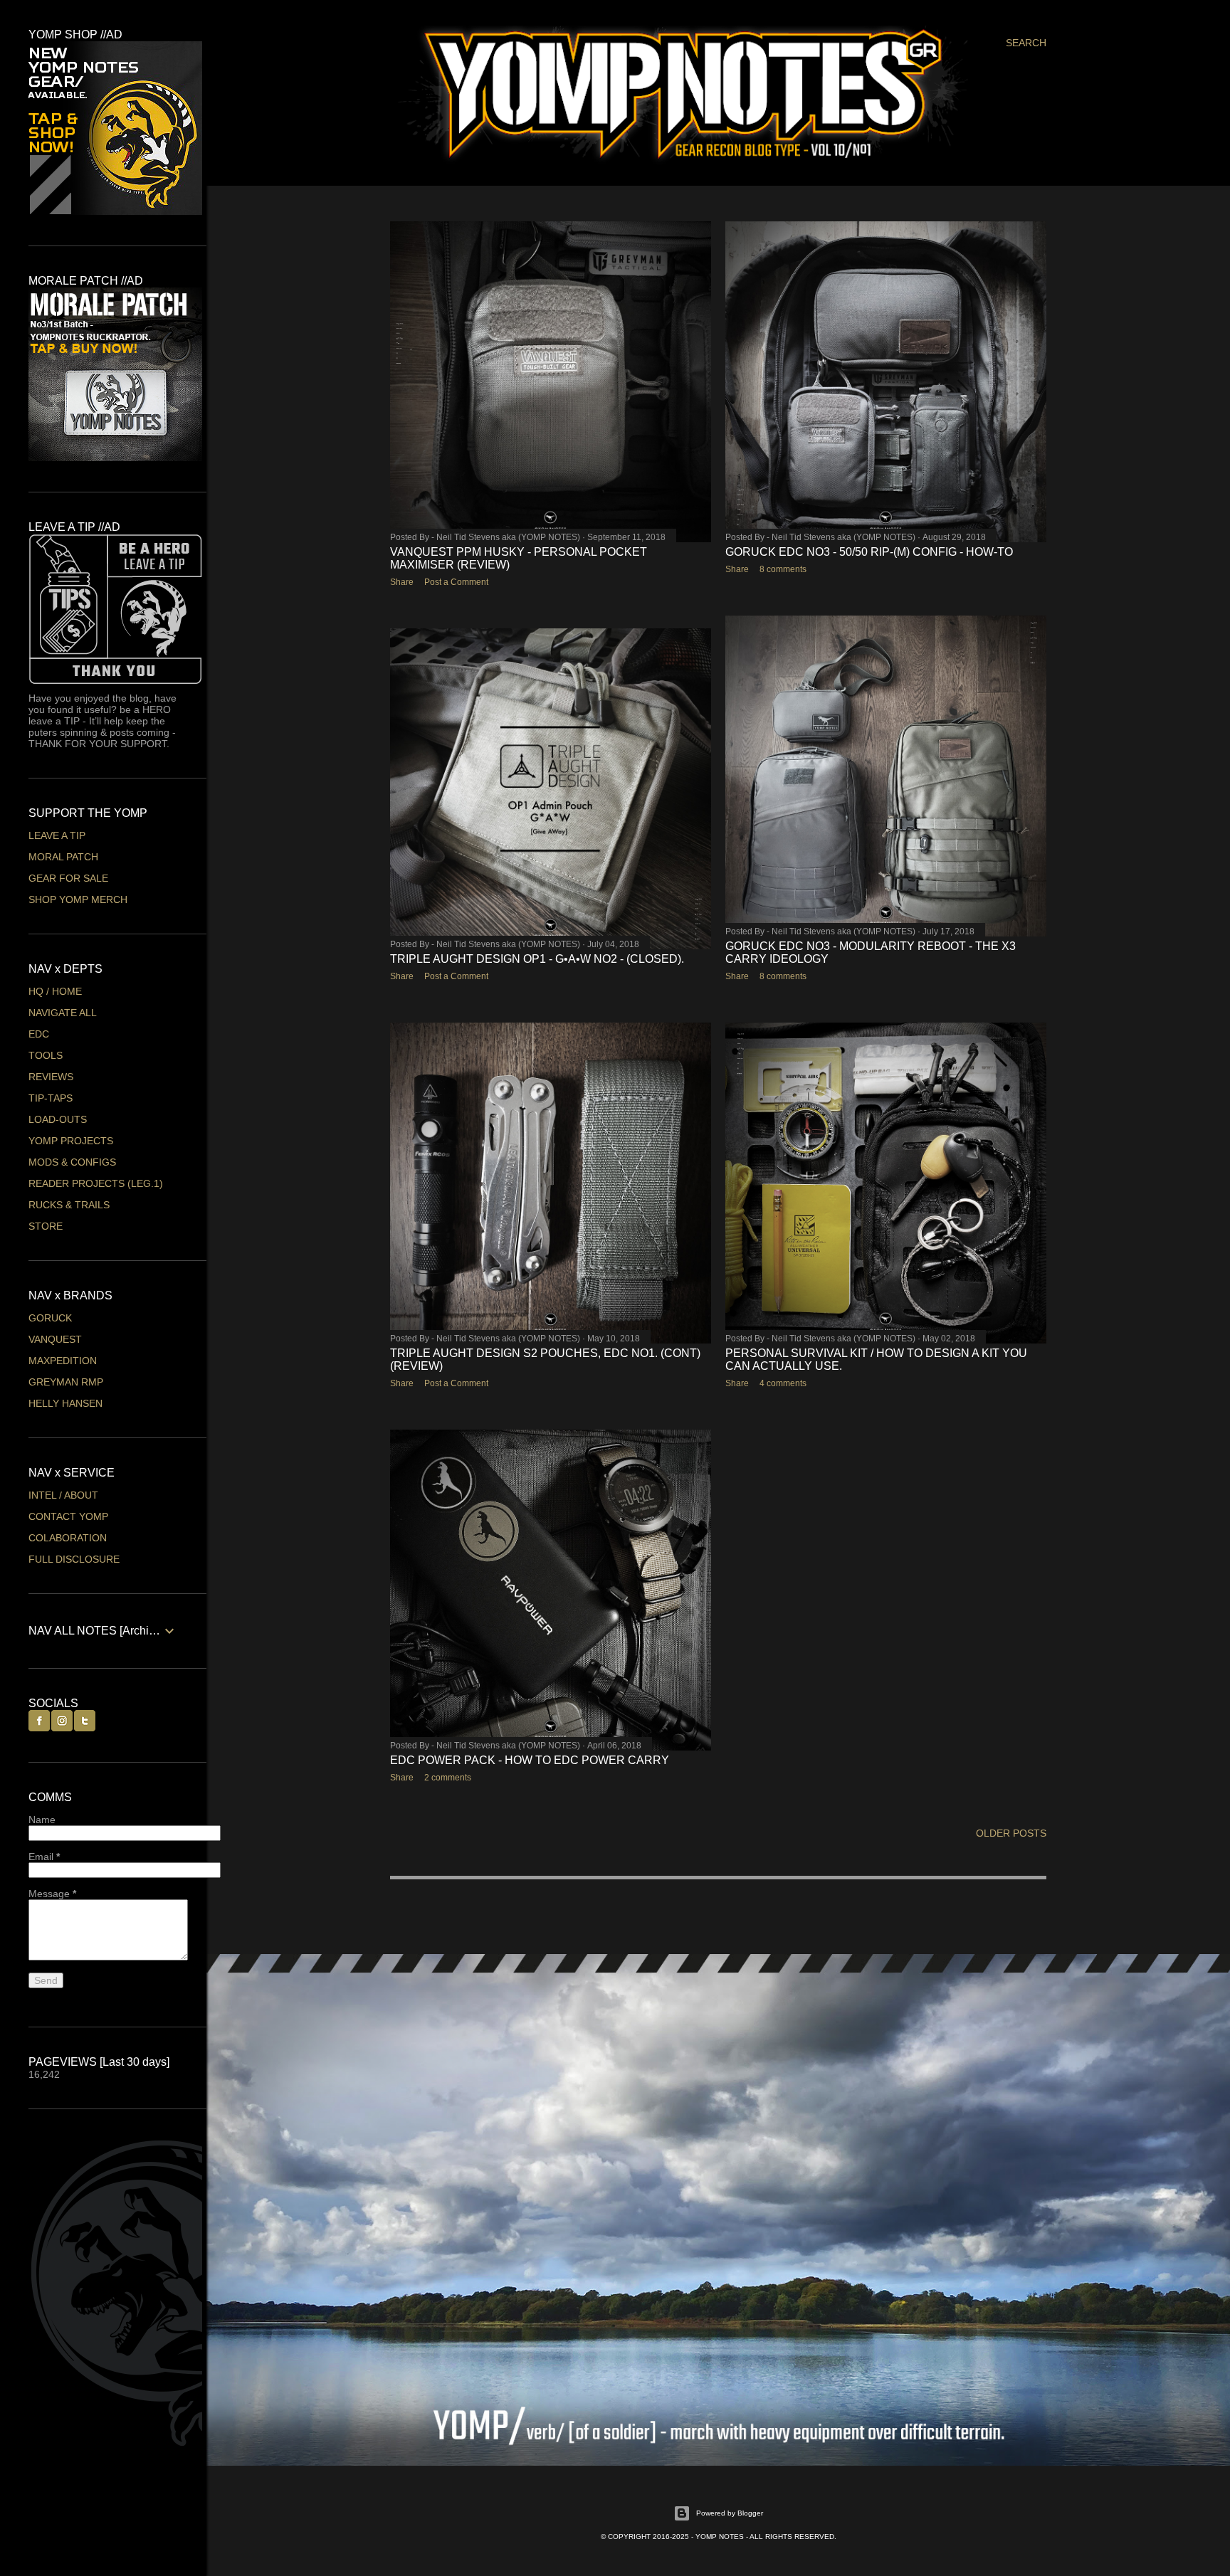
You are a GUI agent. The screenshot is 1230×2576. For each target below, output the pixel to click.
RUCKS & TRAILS (69, 1205)
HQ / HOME (55, 991)
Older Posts (1011, 1833)
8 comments (783, 569)
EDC (39, 1034)
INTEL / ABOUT (63, 1495)
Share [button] (402, 582)
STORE (46, 1226)
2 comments (448, 1778)
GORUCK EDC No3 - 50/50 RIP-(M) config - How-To (869, 552)
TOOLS (46, 1055)
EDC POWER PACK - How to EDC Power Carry (530, 1760)
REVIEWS (51, 1077)
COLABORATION (68, 1538)
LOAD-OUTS (58, 1119)
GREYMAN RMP (66, 1382)
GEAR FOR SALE (68, 878)
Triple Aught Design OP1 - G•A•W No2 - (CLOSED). (537, 959)
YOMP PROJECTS (71, 1141)
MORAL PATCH (63, 857)
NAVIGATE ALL (63, 1013)
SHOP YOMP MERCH (78, 899)
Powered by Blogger (730, 2513)
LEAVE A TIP (57, 835)
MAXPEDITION (63, 1361)
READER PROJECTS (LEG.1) (96, 1183)
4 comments (783, 1383)
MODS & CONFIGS (72, 1162)
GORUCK (50, 1318)
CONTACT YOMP (68, 1516)
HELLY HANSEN (65, 1403)
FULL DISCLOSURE (74, 1559)
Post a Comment (456, 582)
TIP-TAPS (51, 1098)
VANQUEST (55, 1339)
